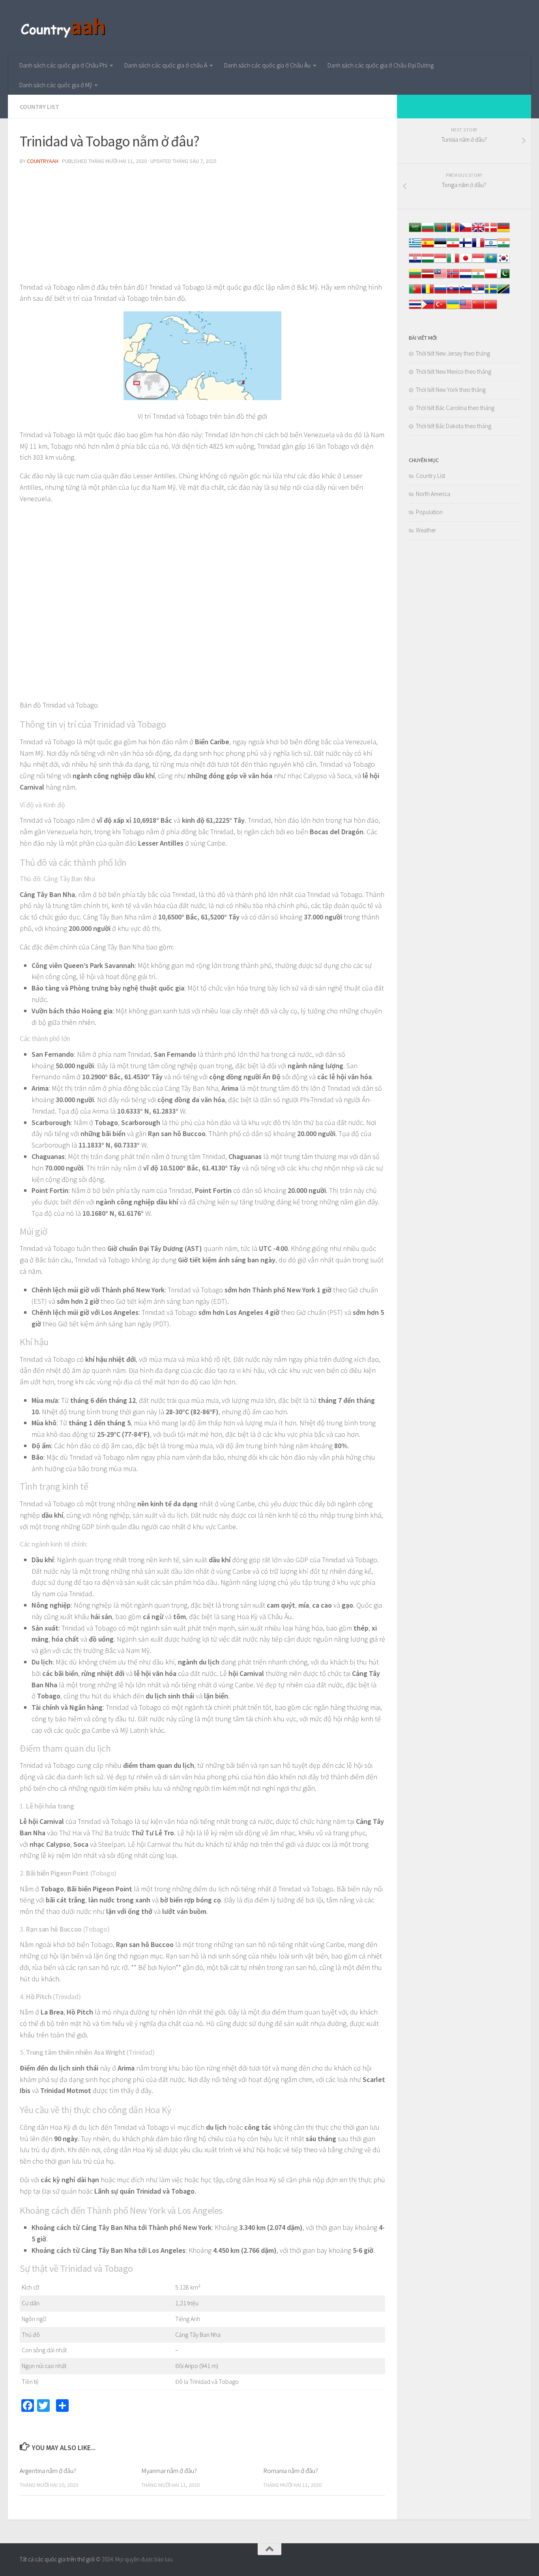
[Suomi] (466, 247)
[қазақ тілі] (491, 262)
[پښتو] (503, 278)
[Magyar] (428, 262)
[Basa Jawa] (478, 262)
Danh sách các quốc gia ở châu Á (166, 65)
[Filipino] (428, 308)
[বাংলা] (440, 231)
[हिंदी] (503, 247)
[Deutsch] (503, 231)
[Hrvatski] (415, 262)
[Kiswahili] (503, 293)
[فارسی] (453, 247)
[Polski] (491, 278)
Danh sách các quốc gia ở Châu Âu (267, 65)
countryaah (43, 161)
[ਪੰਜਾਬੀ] (478, 278)
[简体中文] (478, 308)
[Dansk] (491, 231)
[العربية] (415, 231)
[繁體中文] (491, 308)
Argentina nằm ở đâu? (48, 2471)
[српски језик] (478, 293)
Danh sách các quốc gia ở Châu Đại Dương (381, 65)
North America (433, 494)
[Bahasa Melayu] (440, 278)
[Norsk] (453, 278)
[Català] (453, 231)
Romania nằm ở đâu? (291, 2471)
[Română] (428, 293)
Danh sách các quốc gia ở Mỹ (56, 85)
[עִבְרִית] (491, 247)
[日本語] (466, 262)
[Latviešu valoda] (428, 278)
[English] (466, 308)
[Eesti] (440, 247)
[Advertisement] (202, 227)
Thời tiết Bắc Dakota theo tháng (454, 426)
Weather (426, 530)
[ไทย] (415, 308)
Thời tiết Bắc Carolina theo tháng (455, 408)
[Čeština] (466, 231)
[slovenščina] (466, 293)
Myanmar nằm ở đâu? (169, 2471)
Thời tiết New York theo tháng (451, 390)
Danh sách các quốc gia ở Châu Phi (63, 65)
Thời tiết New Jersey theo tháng (453, 353)
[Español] (428, 247)
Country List (39, 107)
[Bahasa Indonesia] (440, 262)
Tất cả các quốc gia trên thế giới (57, 2559)
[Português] (415, 293)
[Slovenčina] (453, 293)
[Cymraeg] (478, 231)
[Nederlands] (466, 278)
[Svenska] (491, 293)
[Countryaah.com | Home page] (64, 28)
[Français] (478, 247)
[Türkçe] (440, 308)
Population (429, 512)
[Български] (428, 231)
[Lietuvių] (415, 278)
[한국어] (503, 262)
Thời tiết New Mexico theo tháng (454, 372)
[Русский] (440, 293)
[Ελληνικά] (415, 247)
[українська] (453, 308)
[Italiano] (453, 262)
